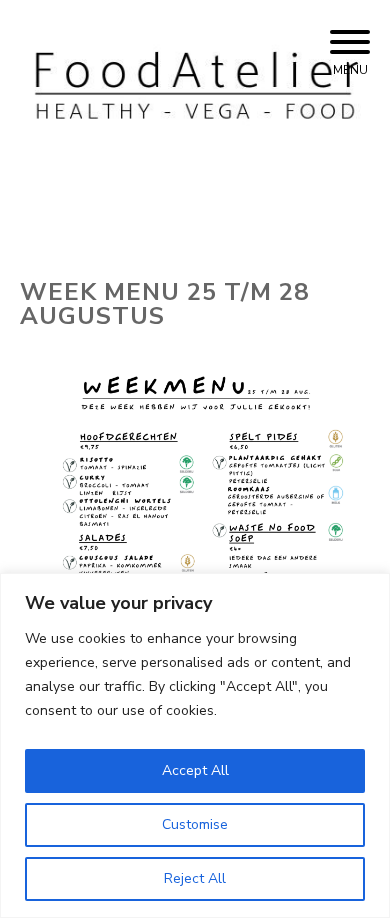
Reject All (195, 878)
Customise (195, 824)
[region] (195, 745)
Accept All (195, 770)
